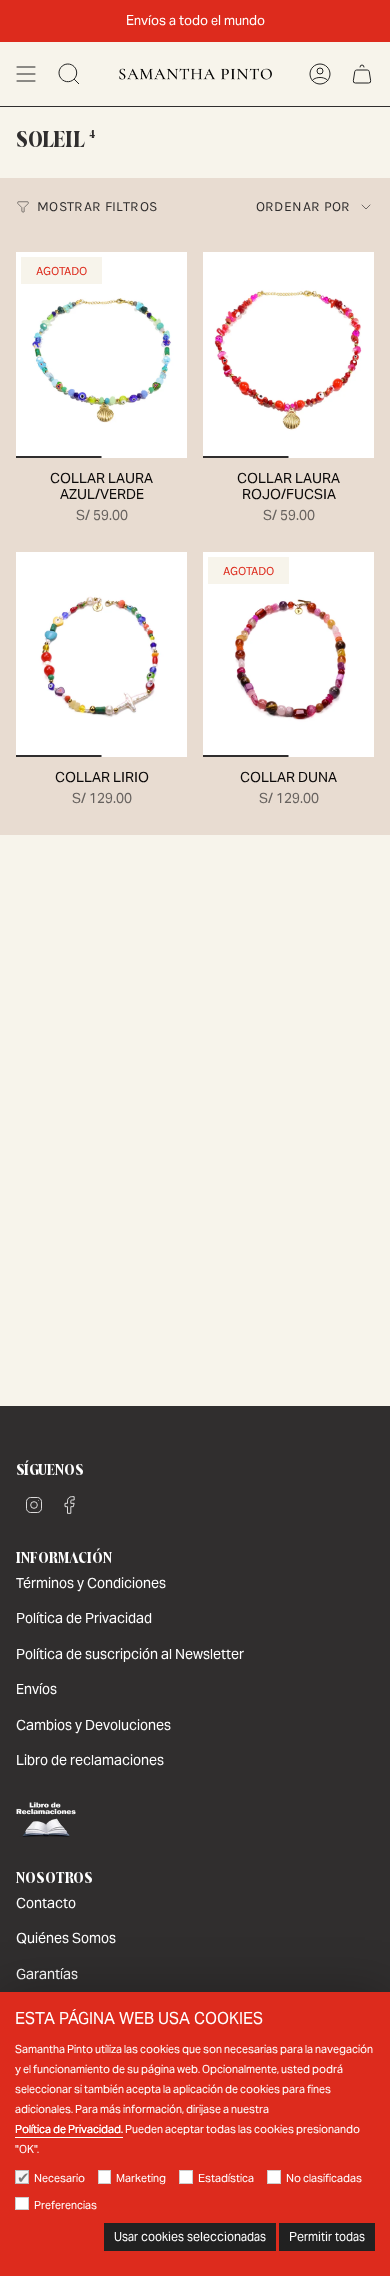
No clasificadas (324, 2178)
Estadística (226, 2178)
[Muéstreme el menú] (26, 74)
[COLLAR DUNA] (288, 654)
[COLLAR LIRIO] (101, 654)
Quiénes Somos (66, 1938)
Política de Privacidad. (69, 2129)
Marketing (141, 2178)
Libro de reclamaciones (90, 1760)
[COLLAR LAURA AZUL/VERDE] (101, 354)
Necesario (59, 2178)
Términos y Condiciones (91, 1583)
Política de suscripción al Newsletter (130, 1654)
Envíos (36, 1689)
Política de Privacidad (84, 1618)
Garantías (47, 1974)
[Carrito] (362, 74)
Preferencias (65, 2205)
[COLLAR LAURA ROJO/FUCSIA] (288, 354)
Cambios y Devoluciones (93, 1725)
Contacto (46, 1903)
